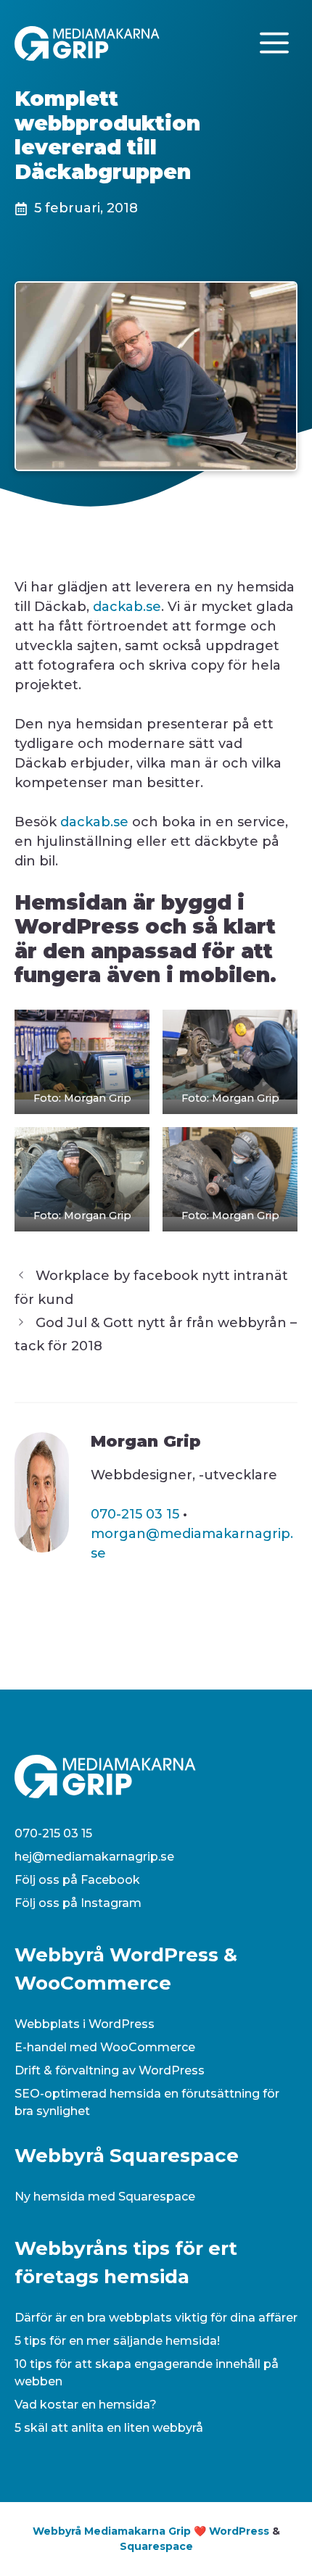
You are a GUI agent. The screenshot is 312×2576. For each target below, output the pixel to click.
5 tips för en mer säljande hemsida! (117, 2341)
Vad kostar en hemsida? (86, 2405)
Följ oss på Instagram (78, 1903)
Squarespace (156, 2546)
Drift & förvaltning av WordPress (110, 2070)
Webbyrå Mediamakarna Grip (112, 2531)
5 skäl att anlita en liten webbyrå (109, 2428)
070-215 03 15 (135, 1514)
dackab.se (127, 607)
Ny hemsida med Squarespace (105, 2197)
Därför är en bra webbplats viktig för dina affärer (156, 2318)
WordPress (239, 2531)
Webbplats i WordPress (85, 2024)
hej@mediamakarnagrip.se (94, 1857)
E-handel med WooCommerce (105, 2047)
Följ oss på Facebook (77, 1880)
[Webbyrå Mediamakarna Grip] (87, 43)
